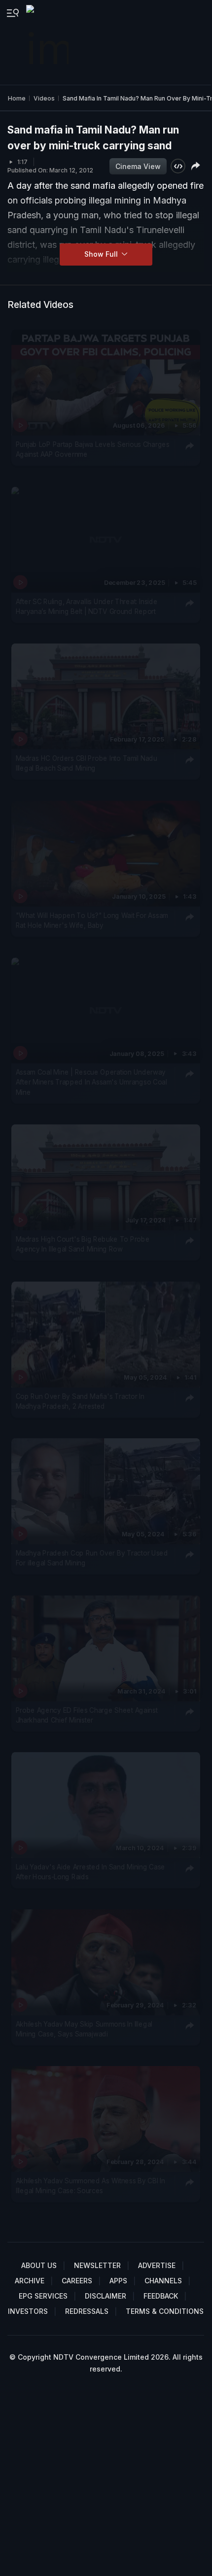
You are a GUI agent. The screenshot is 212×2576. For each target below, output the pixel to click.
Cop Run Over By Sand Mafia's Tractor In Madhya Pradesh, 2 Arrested (80, 1401)
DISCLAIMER (106, 2296)
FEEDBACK (161, 2296)
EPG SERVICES (43, 2296)
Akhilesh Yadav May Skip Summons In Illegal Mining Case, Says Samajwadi (84, 2029)
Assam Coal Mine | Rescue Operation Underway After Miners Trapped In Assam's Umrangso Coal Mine (91, 1082)
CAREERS (77, 2281)
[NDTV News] (48, 42)
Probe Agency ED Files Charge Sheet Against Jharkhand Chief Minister (87, 1715)
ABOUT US (39, 2265)
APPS (118, 2281)
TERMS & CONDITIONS (165, 2311)
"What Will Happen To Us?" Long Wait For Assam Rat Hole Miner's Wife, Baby (92, 920)
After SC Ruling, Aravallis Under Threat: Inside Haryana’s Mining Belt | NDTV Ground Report (87, 606)
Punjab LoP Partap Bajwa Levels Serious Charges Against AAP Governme (93, 449)
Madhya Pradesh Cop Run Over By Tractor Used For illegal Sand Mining (92, 1558)
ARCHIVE (30, 2281)
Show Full (102, 254)
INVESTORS (28, 2311)
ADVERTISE (157, 2265)
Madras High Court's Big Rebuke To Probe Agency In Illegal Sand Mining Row (83, 1244)
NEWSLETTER (97, 2265)
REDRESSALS (87, 2311)
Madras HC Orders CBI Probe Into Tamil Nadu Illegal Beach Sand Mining (87, 763)
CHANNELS (163, 2281)
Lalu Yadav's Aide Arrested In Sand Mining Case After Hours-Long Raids (90, 1872)
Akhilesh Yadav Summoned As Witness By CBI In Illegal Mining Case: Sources (90, 2186)
